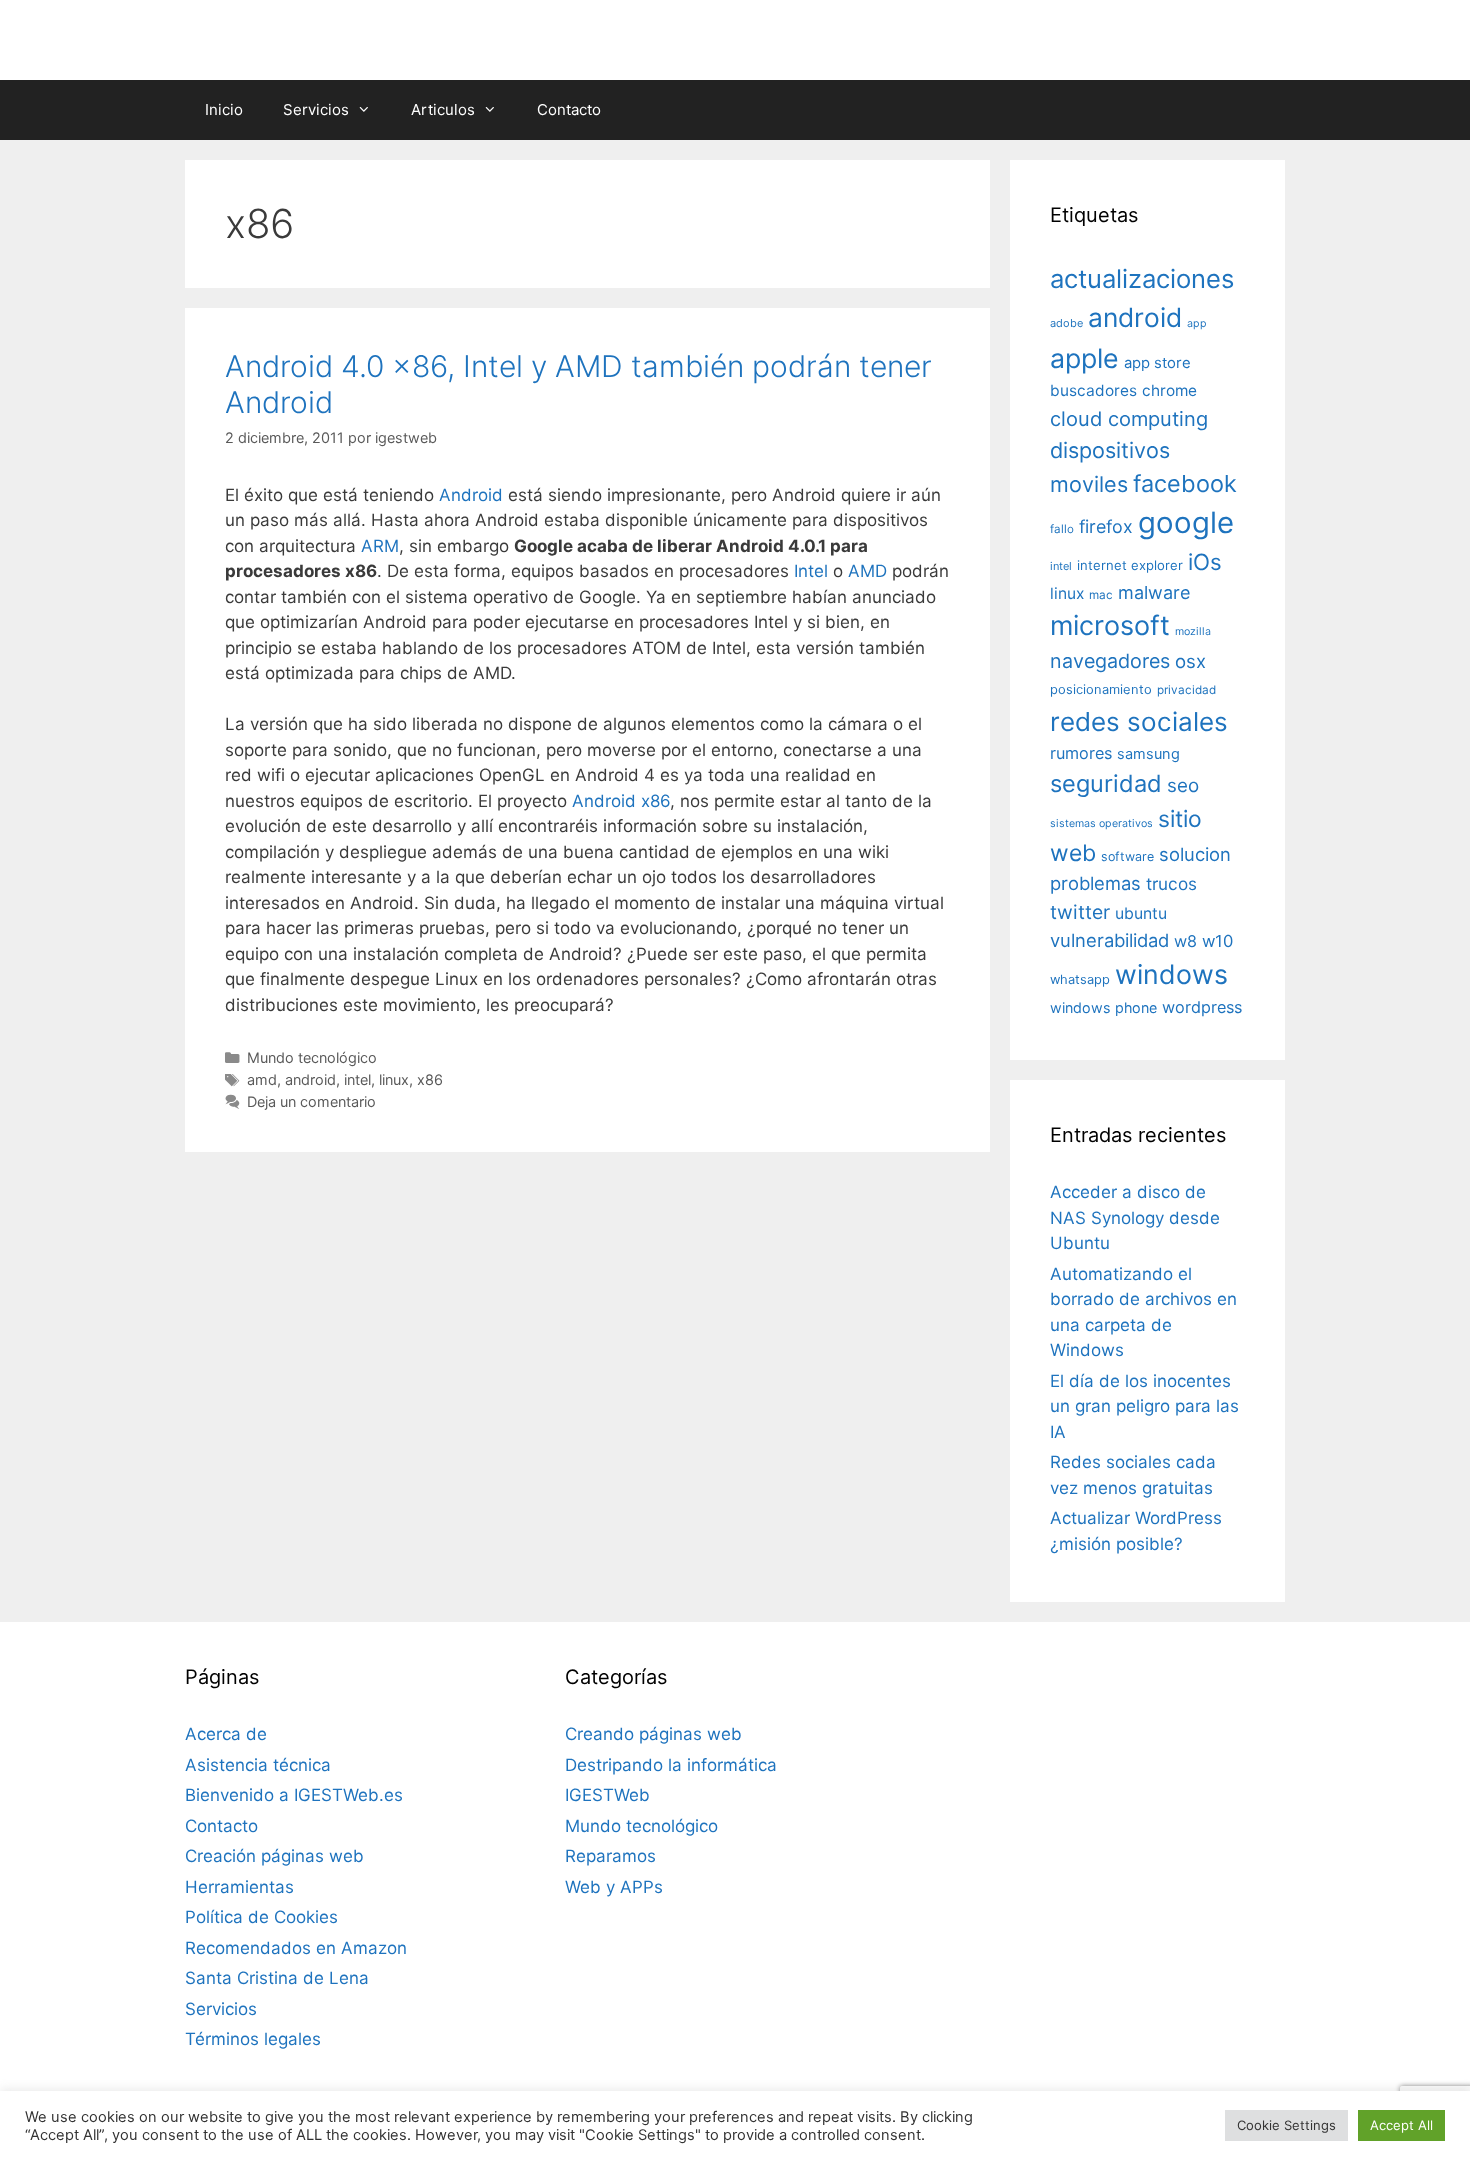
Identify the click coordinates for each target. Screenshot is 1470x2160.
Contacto (569, 109)
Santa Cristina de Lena (277, 1978)
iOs (1205, 561)
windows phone (1103, 1007)
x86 (430, 1079)
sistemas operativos (1101, 823)
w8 (1185, 941)
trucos (1171, 883)
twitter (1080, 912)
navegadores (1110, 661)
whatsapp (1080, 979)
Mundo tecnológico (312, 1057)
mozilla (1193, 631)
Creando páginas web (653, 1734)
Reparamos (610, 1856)
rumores (1081, 753)
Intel (811, 571)
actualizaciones (1142, 278)
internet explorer (1130, 565)
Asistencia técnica (258, 1765)
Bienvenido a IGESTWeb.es (294, 1795)
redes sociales (1139, 721)
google (1186, 522)
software (1127, 856)
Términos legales (253, 2039)
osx (1190, 661)
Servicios (316, 109)
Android (471, 495)
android (310, 1079)
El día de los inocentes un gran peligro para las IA (1144, 1406)
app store (1157, 363)
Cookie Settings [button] (1286, 2125)
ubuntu (1141, 913)
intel (357, 1079)
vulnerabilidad (1109, 940)
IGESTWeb (607, 1795)
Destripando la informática (671, 1765)
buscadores (1093, 390)
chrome (1169, 390)
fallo (1062, 529)
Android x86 (621, 801)
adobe (1066, 323)
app (1197, 323)
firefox (1106, 526)
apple (1084, 358)
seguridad (1106, 783)
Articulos (443, 109)
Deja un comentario (311, 1101)
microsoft (1110, 625)
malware (1154, 592)
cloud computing (1129, 419)
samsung (1148, 754)
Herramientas (239, 1887)
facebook (1185, 483)
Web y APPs (614, 1887)
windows (1171, 974)
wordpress (1202, 1007)
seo (1183, 785)
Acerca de (226, 1734)
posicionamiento (1101, 689)
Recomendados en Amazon (296, 1948)
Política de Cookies (261, 1917)
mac (1101, 595)
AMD (867, 571)
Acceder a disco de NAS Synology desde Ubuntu (1135, 1217)
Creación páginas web (274, 1856)
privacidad (1186, 690)
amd (262, 1079)
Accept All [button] (1401, 2125)
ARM (380, 546)
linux (394, 1079)
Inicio (224, 109)
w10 (1217, 941)
